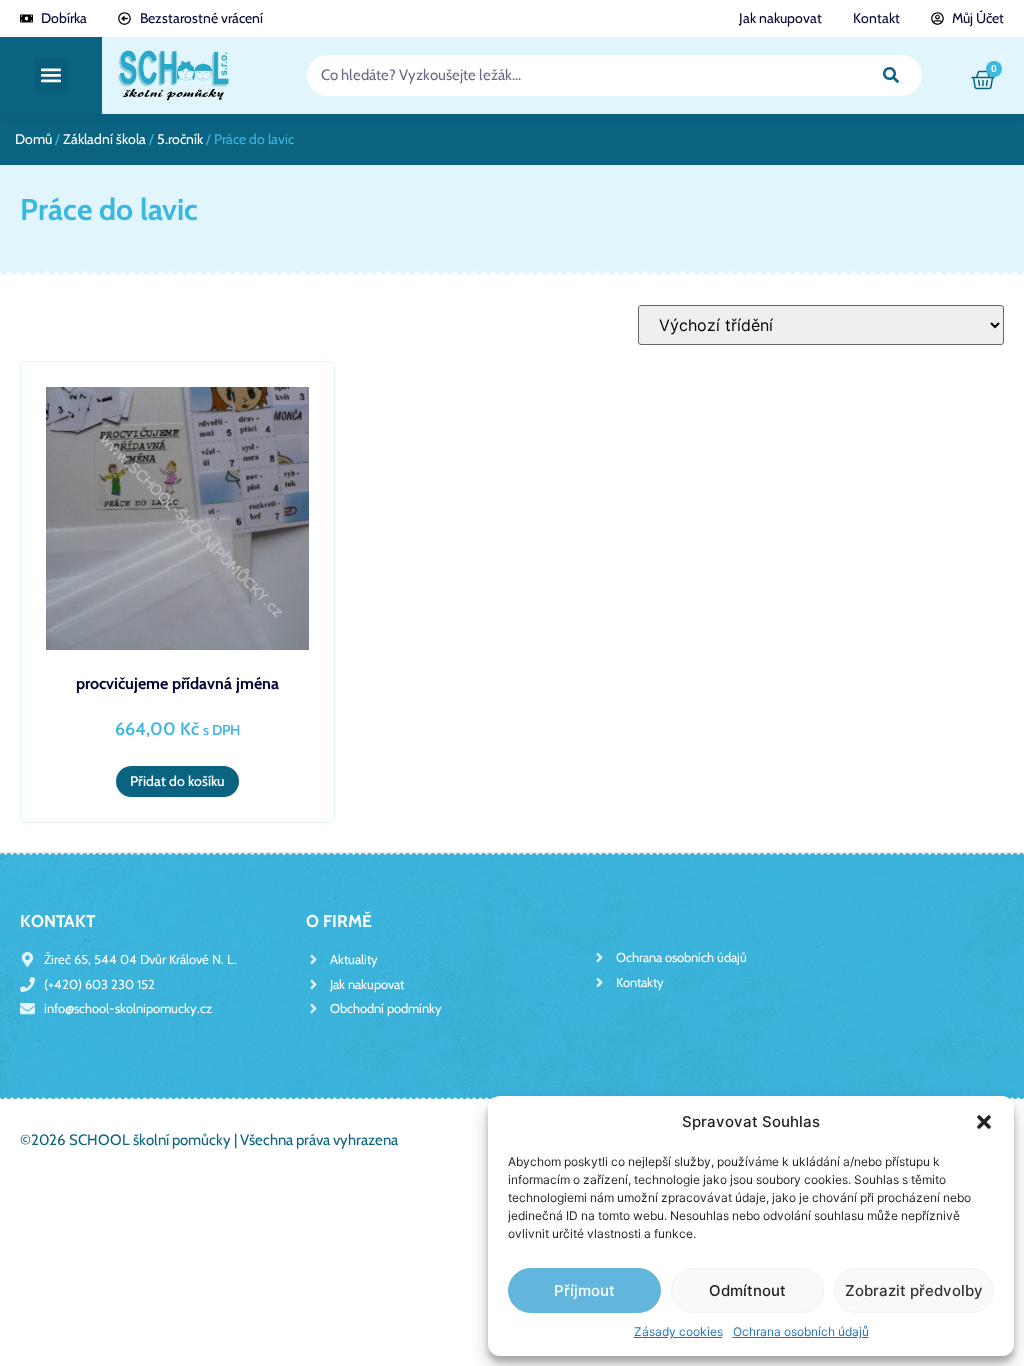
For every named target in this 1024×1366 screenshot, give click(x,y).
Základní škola (104, 139)
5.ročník (180, 139)
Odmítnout (747, 1290)
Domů (33, 139)
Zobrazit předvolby (914, 1290)
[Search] (891, 75)
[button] (984, 1122)
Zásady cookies (678, 1331)
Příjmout (584, 1290)
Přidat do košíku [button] (177, 781)
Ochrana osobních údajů (801, 1331)
